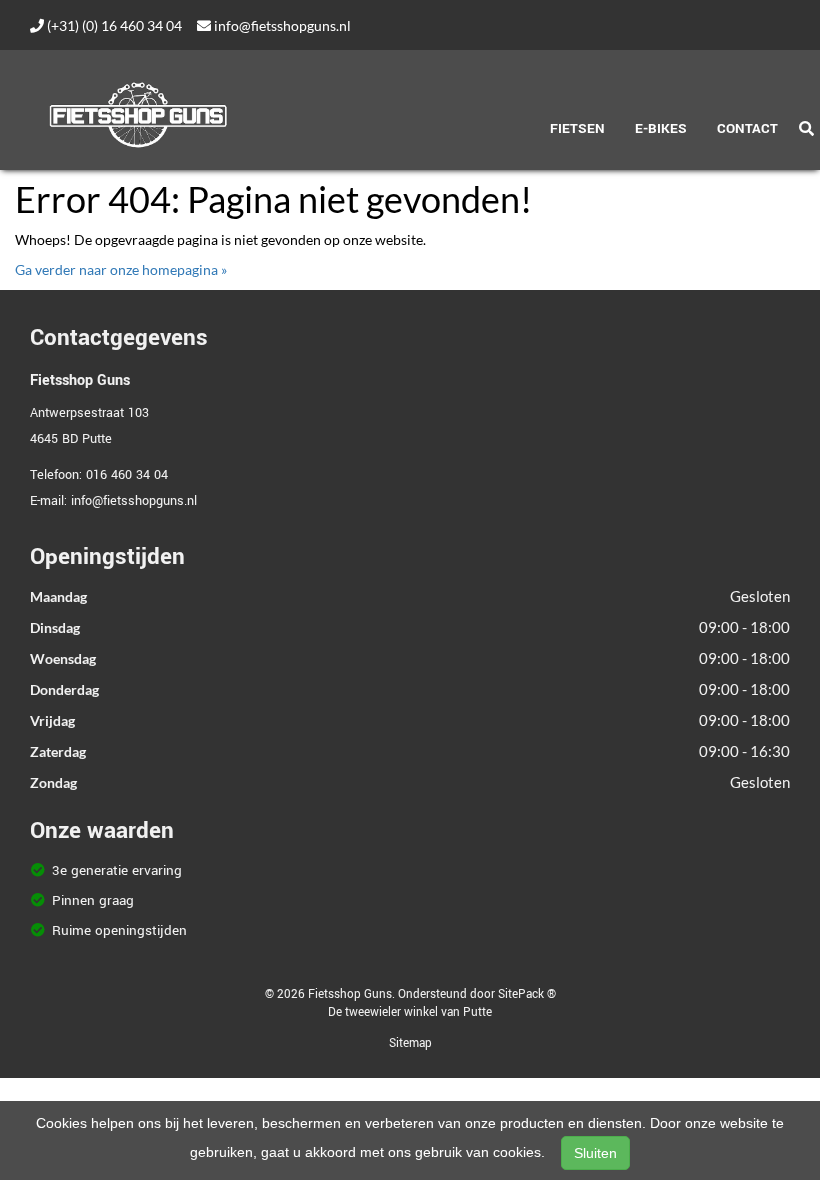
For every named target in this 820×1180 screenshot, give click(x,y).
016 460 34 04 (127, 475)
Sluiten (595, 1153)
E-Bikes (661, 128)
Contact (747, 128)
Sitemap (410, 1043)
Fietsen (577, 128)
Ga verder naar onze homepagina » (121, 269)
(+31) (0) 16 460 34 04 (113, 25)
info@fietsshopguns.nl (281, 25)
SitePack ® (527, 994)
